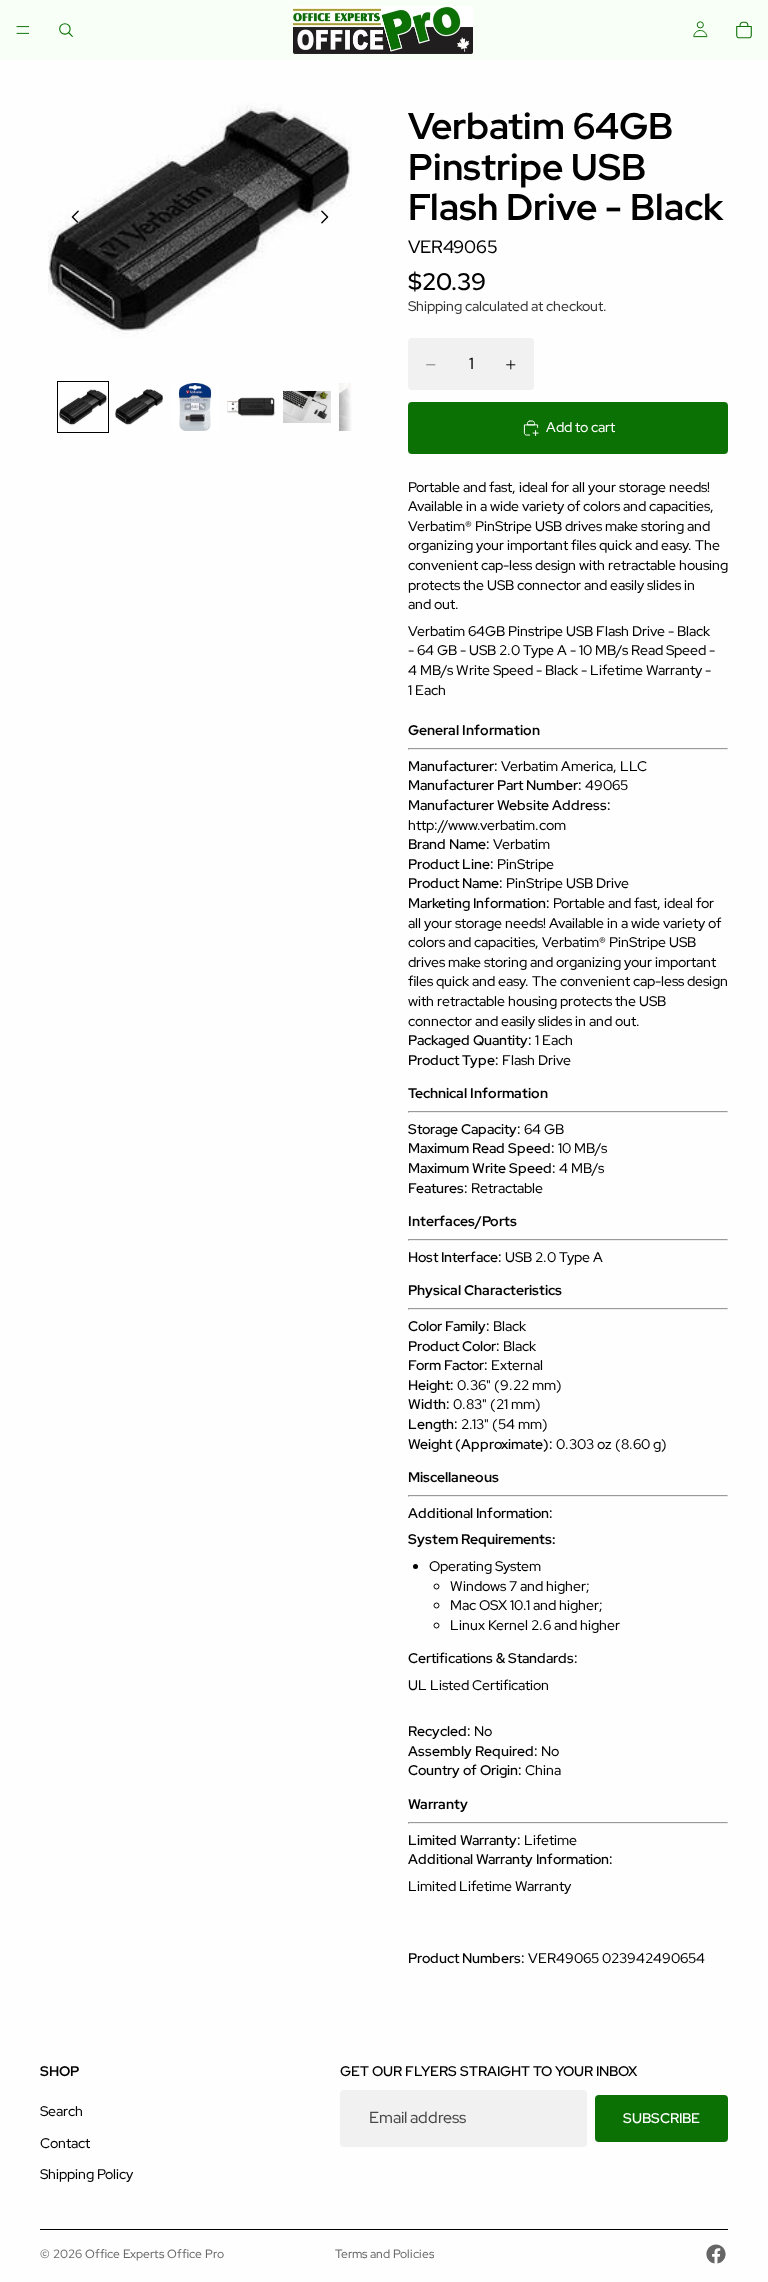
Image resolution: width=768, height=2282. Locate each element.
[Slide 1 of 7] (83, 407)
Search (61, 2111)
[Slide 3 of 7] (195, 407)
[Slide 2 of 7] (139, 407)
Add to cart (580, 427)
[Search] (66, 30)
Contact (65, 2142)
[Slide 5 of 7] (307, 407)
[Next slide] (330, 220)
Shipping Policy (86, 2174)
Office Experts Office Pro (154, 2254)
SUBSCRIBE (661, 2117)
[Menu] (23, 30)
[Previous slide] (70, 220)
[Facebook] (716, 2254)
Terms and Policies (384, 2254)
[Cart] (744, 30)
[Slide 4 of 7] (251, 407)
